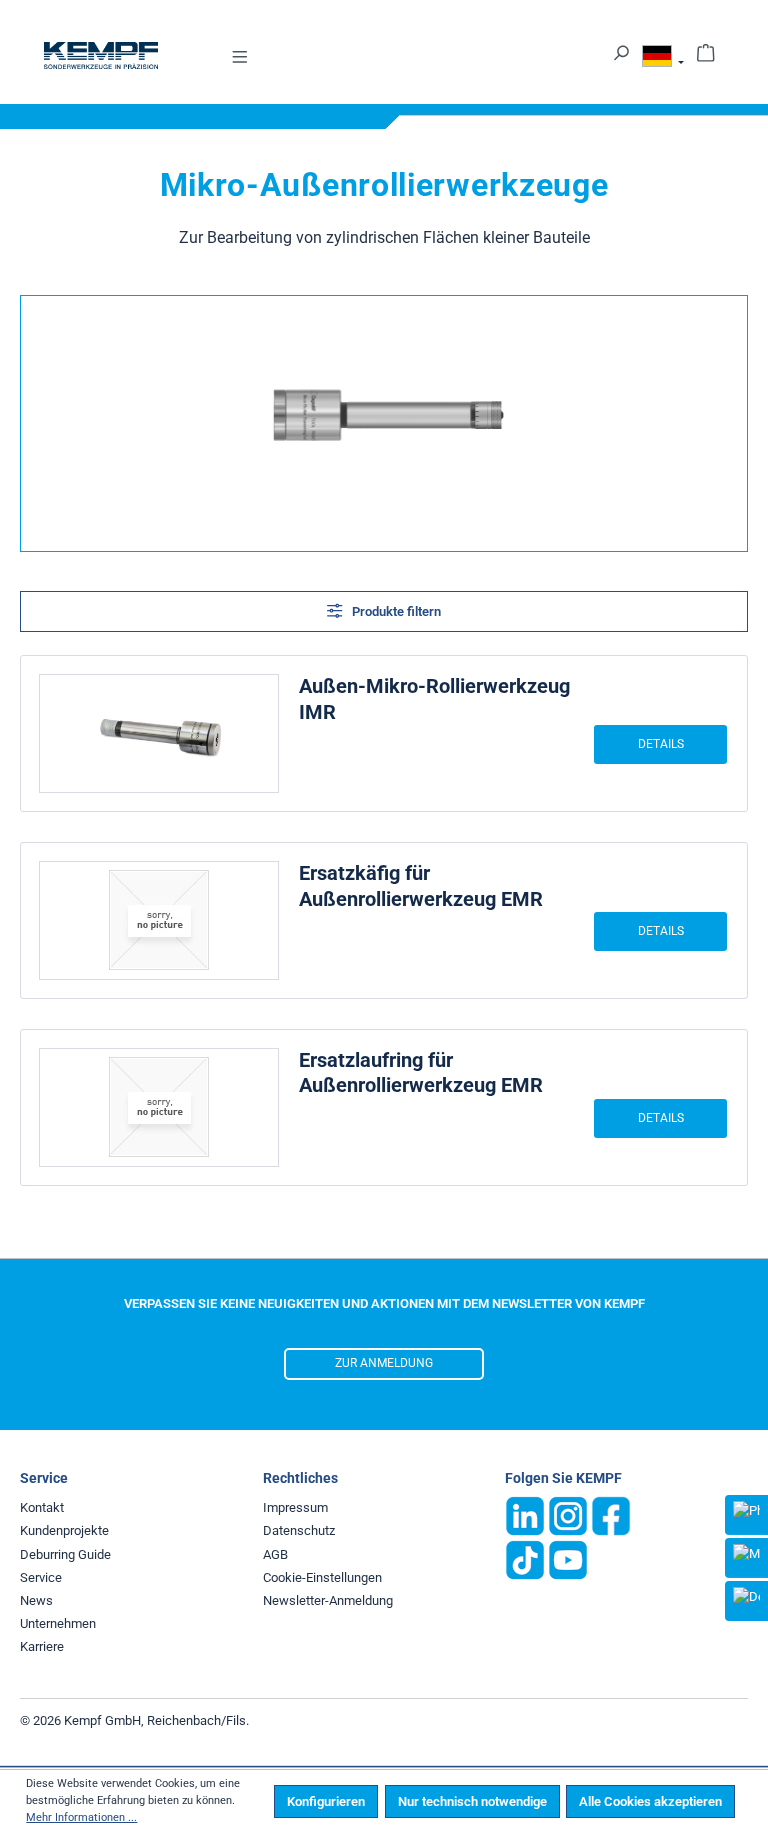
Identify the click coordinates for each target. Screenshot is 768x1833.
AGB (275, 1554)
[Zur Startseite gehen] (101, 55)
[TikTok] (525, 1559)
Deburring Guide (65, 1554)
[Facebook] (611, 1515)
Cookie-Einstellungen (322, 1577)
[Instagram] (568, 1515)
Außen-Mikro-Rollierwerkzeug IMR (434, 699)
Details (661, 744)
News (36, 1600)
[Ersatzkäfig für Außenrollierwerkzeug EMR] (159, 920)
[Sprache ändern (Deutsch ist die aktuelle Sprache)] (663, 59)
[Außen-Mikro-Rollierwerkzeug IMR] (159, 733)
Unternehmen (58, 1623)
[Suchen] (621, 51)
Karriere (42, 1646)
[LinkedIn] (525, 1515)
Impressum (295, 1507)
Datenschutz (299, 1530)
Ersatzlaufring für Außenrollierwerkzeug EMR (421, 1073)
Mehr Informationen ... (81, 1817)
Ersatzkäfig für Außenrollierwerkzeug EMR (421, 886)
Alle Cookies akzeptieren (650, 1801)
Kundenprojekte (64, 1530)
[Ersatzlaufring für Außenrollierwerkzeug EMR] (159, 1107)
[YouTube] (568, 1559)
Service (41, 1577)
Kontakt (42, 1507)
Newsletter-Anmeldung (328, 1600)
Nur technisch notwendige (472, 1801)
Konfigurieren (326, 1801)
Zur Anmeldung (384, 1363)
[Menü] (240, 55)
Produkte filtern (395, 611)
